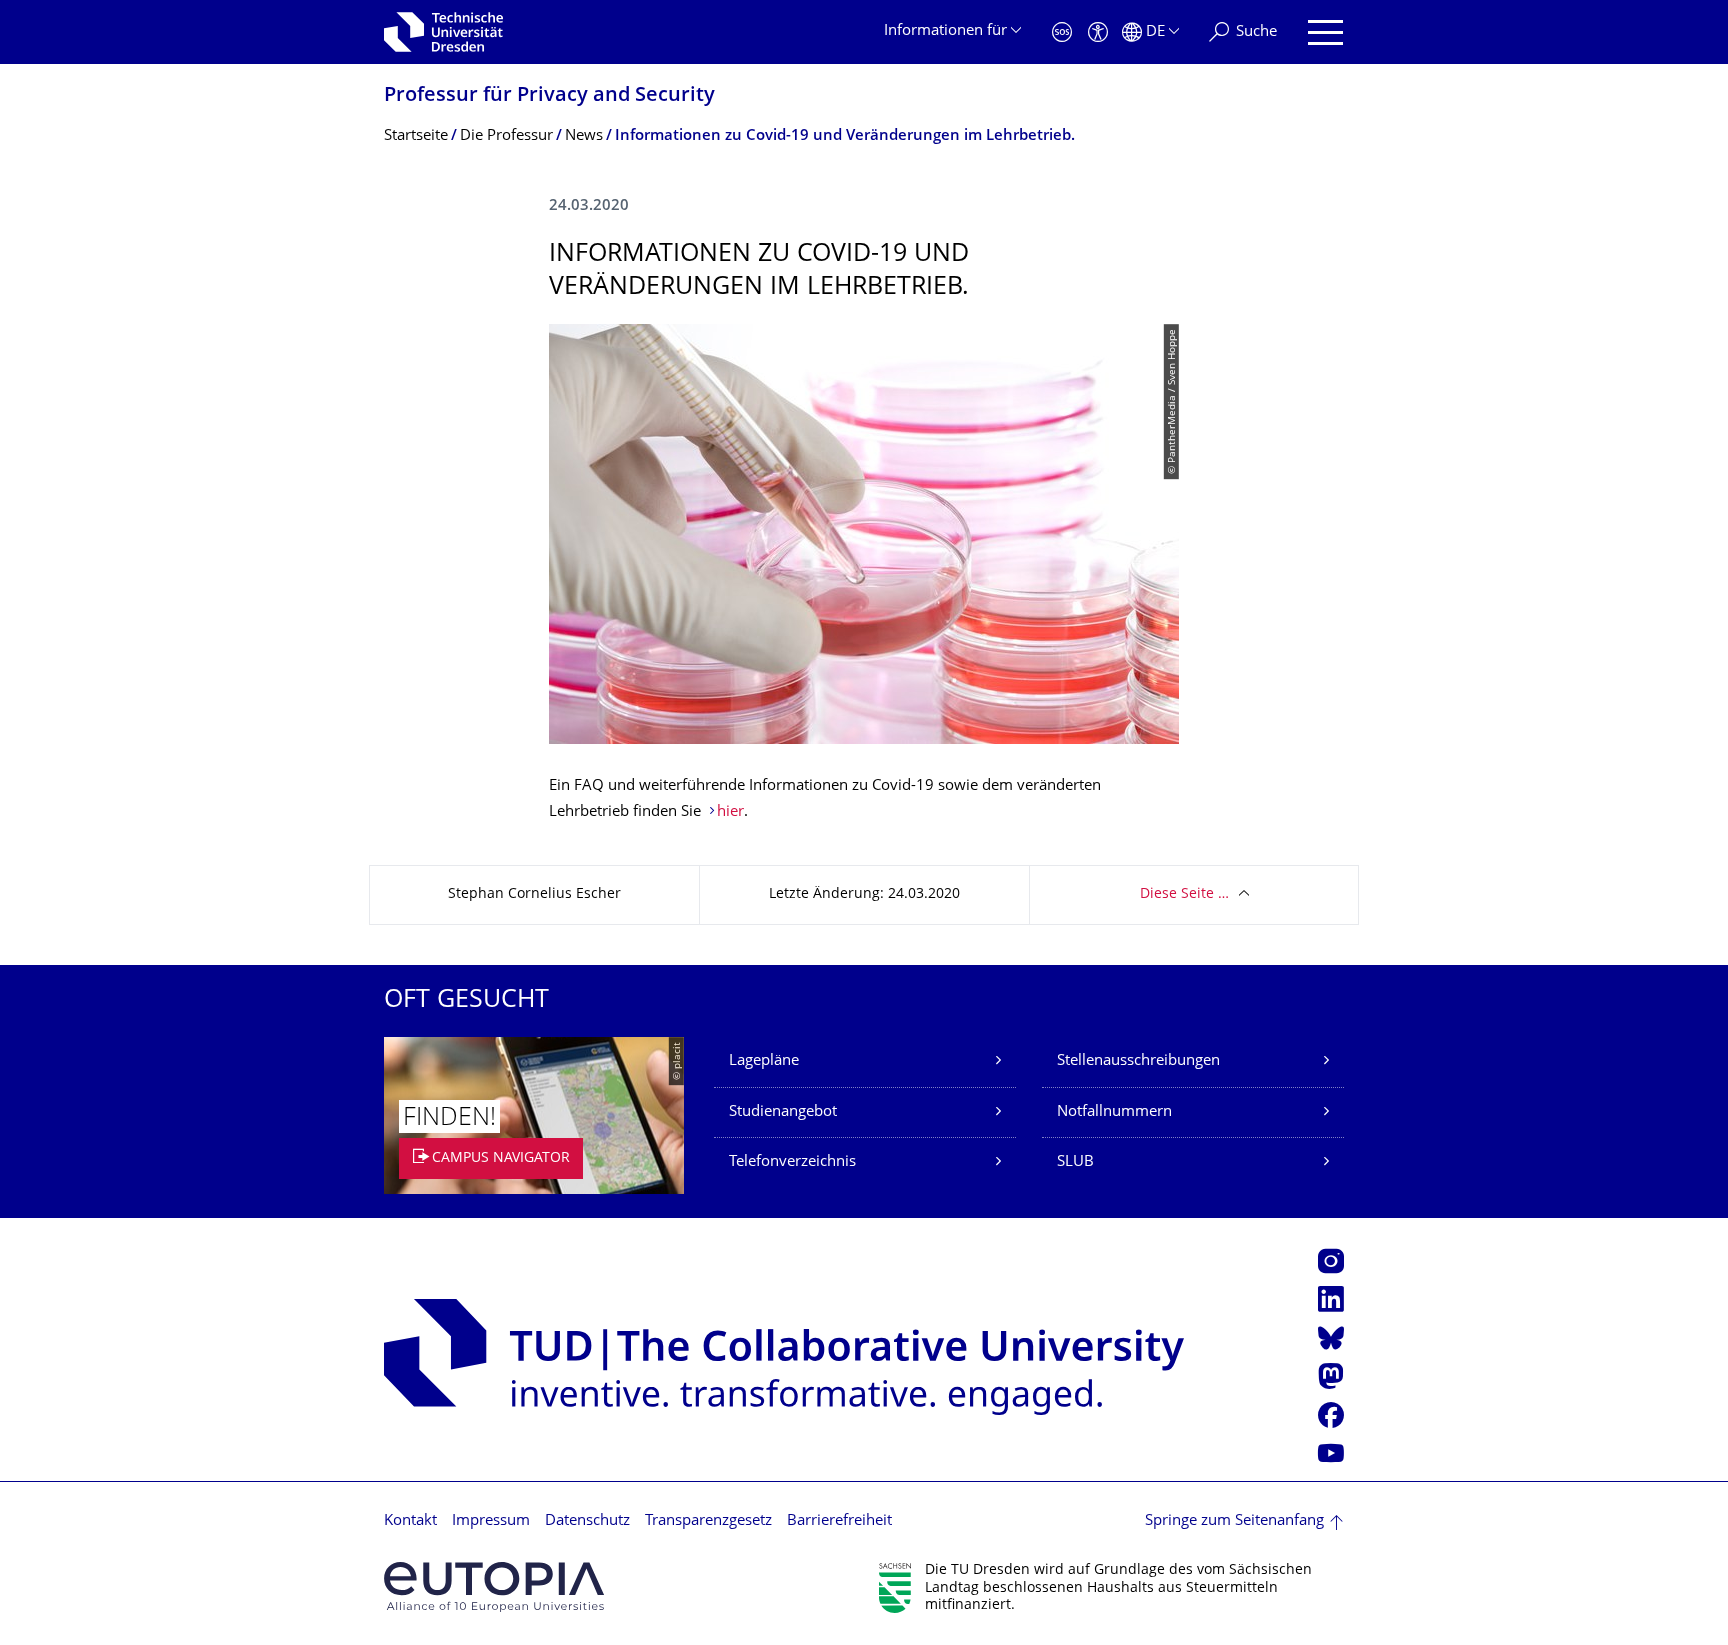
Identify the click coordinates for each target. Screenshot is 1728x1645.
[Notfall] (1062, 32)
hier (730, 812)
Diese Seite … (1184, 894)
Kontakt (410, 1521)
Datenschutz (587, 1521)
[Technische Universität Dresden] (443, 32)
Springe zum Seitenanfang (1234, 1521)
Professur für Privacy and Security (549, 96)
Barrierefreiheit (839, 1521)
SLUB (1075, 1162)
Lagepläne (764, 1061)
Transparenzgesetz (708, 1521)
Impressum (491, 1521)
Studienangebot (783, 1112)
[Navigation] (1325, 32)
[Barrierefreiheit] (1098, 32)
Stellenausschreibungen (1138, 1061)
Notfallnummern (1114, 1112)
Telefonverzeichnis (792, 1162)
